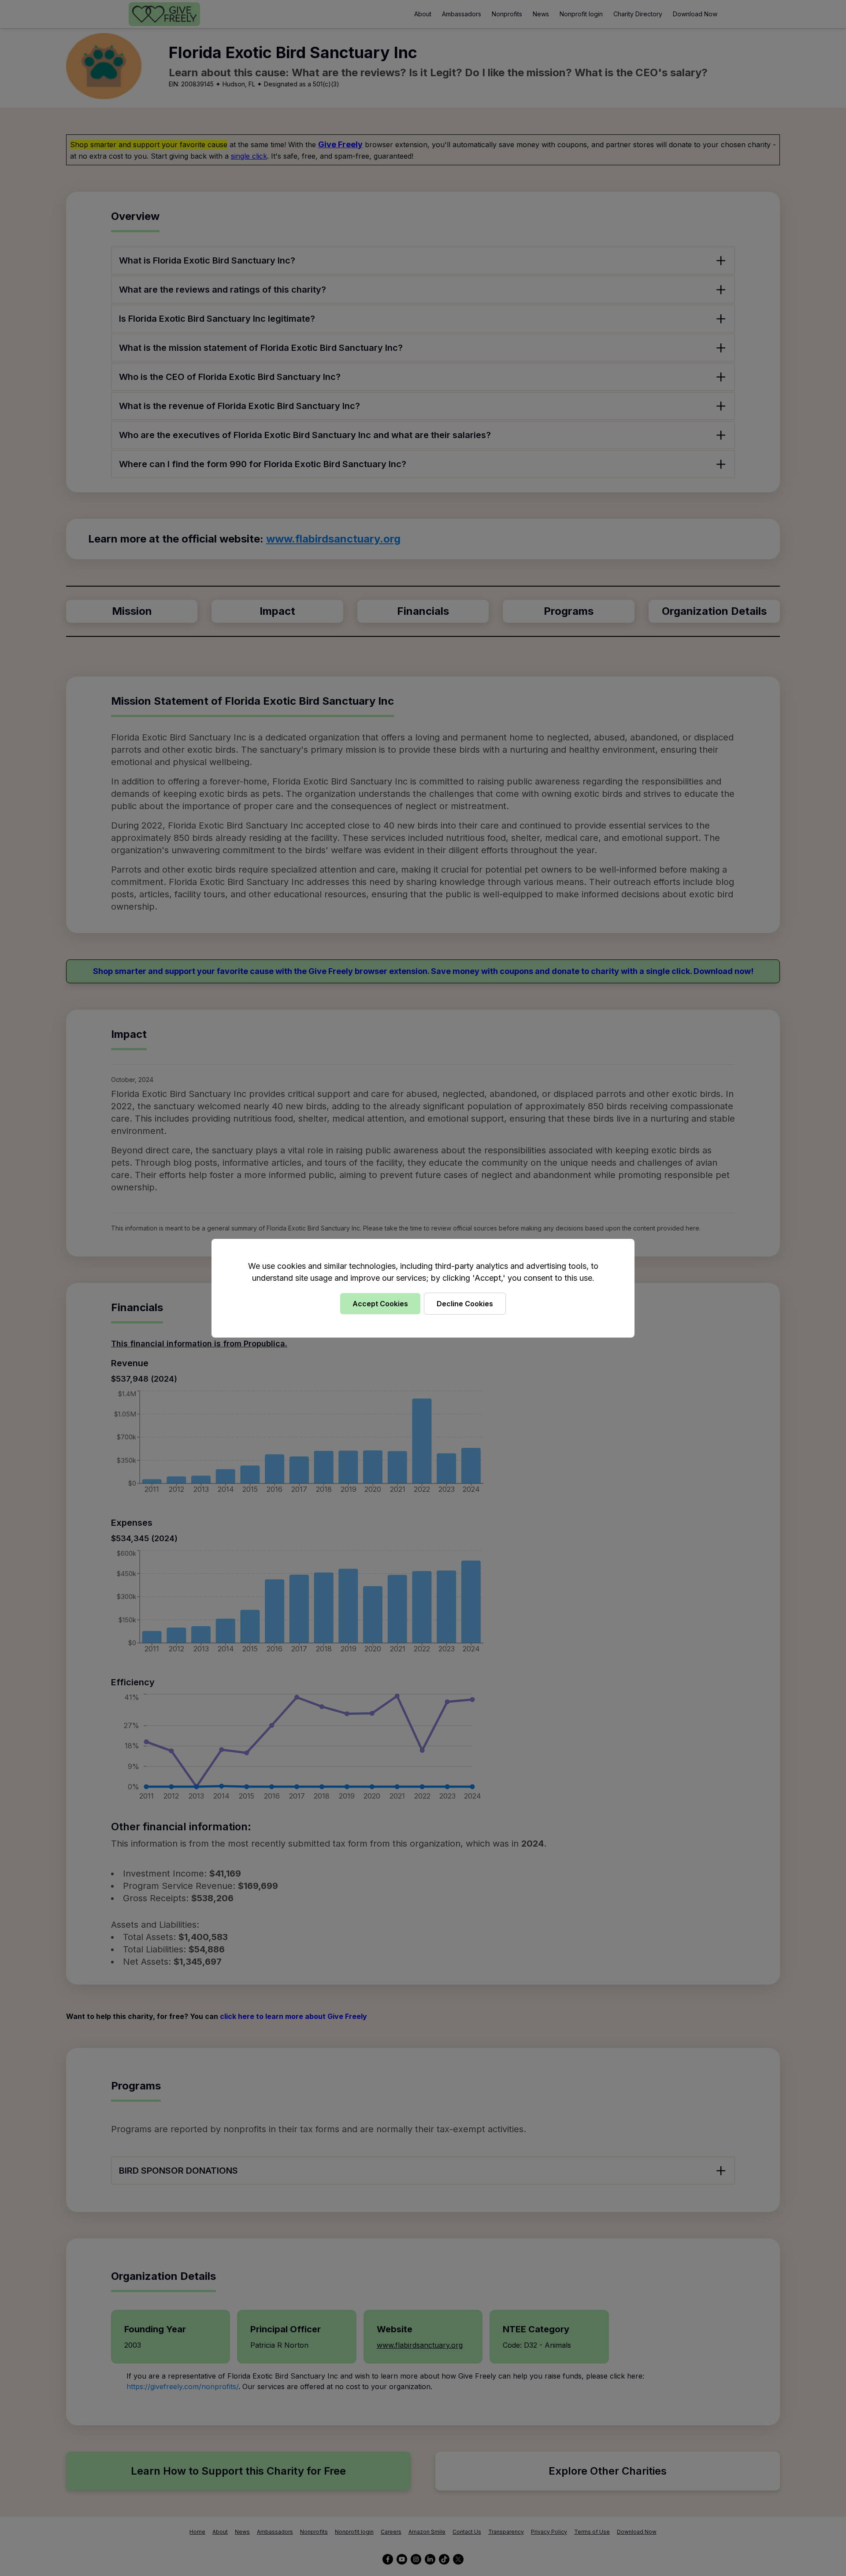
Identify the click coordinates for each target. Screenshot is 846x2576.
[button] (423, 1288)
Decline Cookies (465, 1304)
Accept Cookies (380, 1304)
